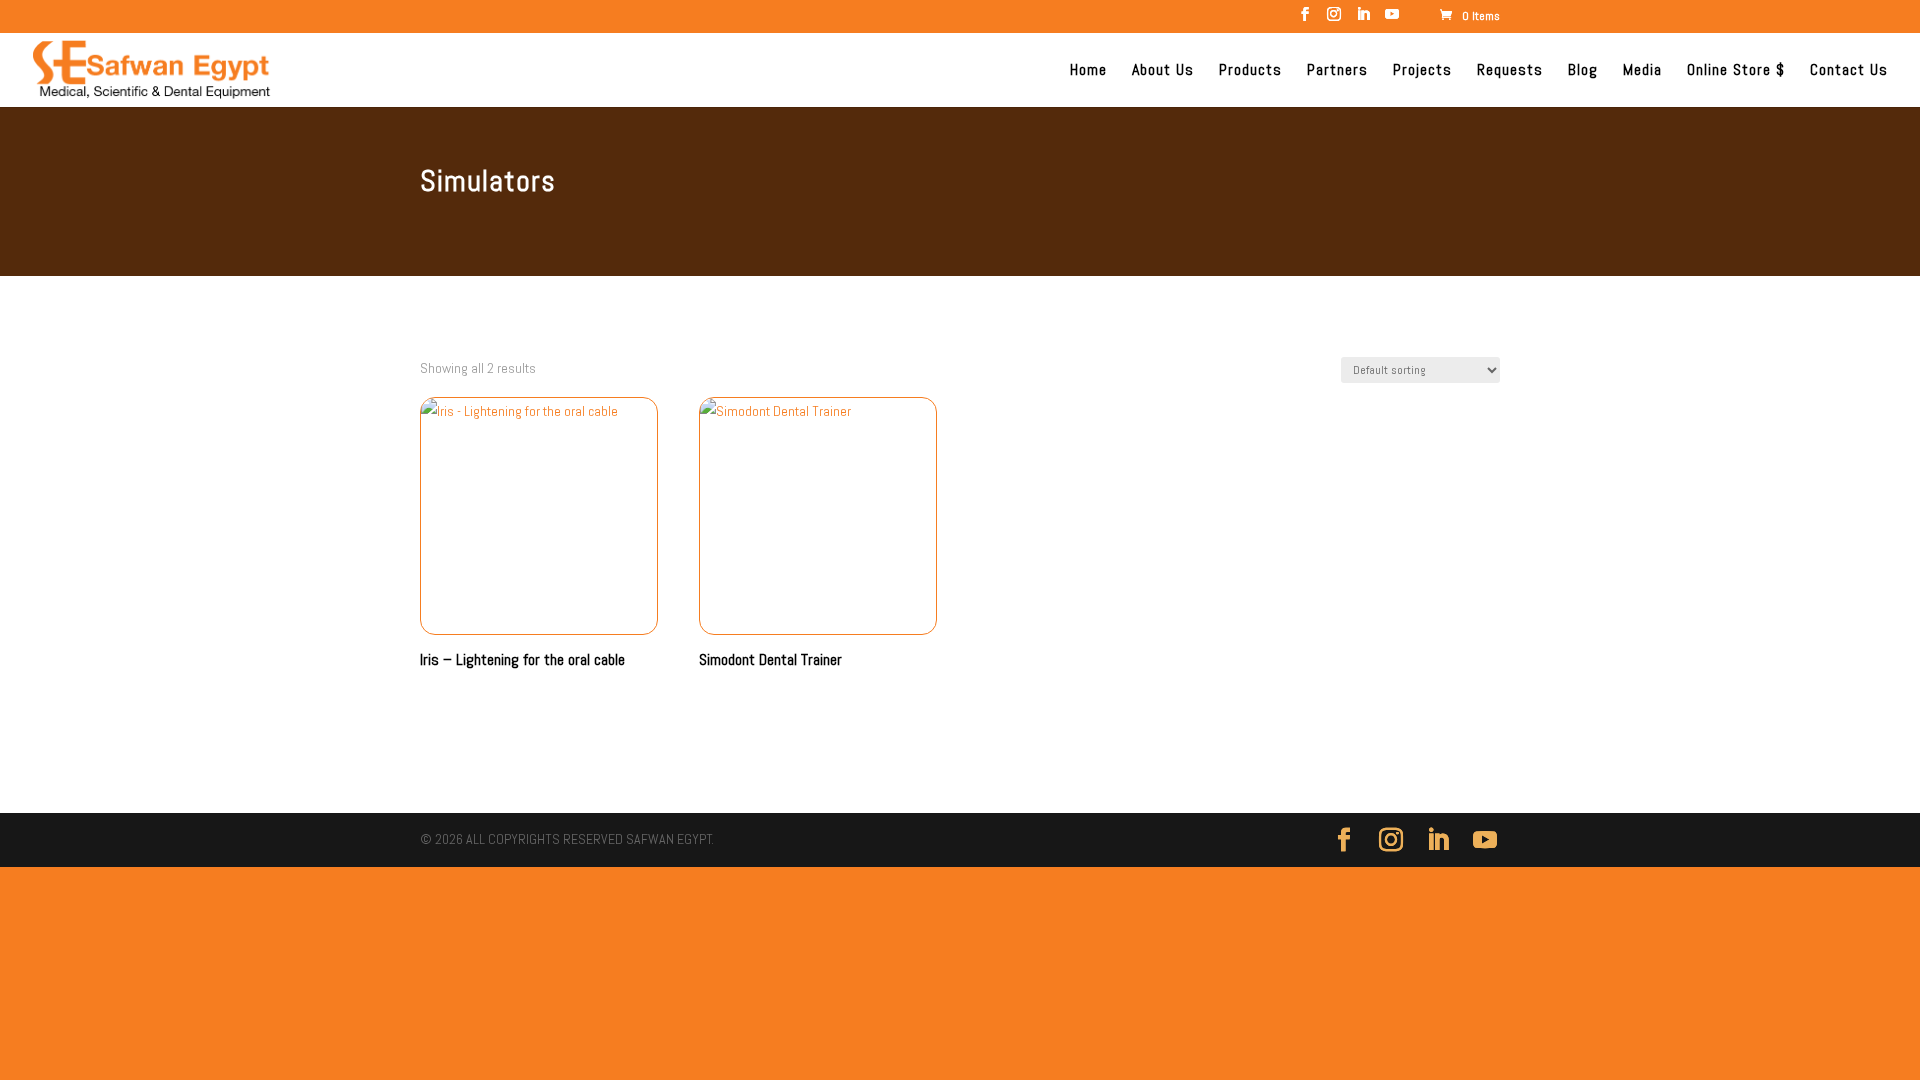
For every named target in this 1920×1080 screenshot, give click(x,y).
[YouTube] (1392, 20)
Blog (1583, 71)
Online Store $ (1736, 71)
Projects (1422, 71)
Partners (1337, 71)
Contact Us (1849, 71)
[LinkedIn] (1363, 20)
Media (1642, 71)
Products (1250, 71)
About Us (1163, 71)
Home (1088, 71)
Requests (1510, 71)
